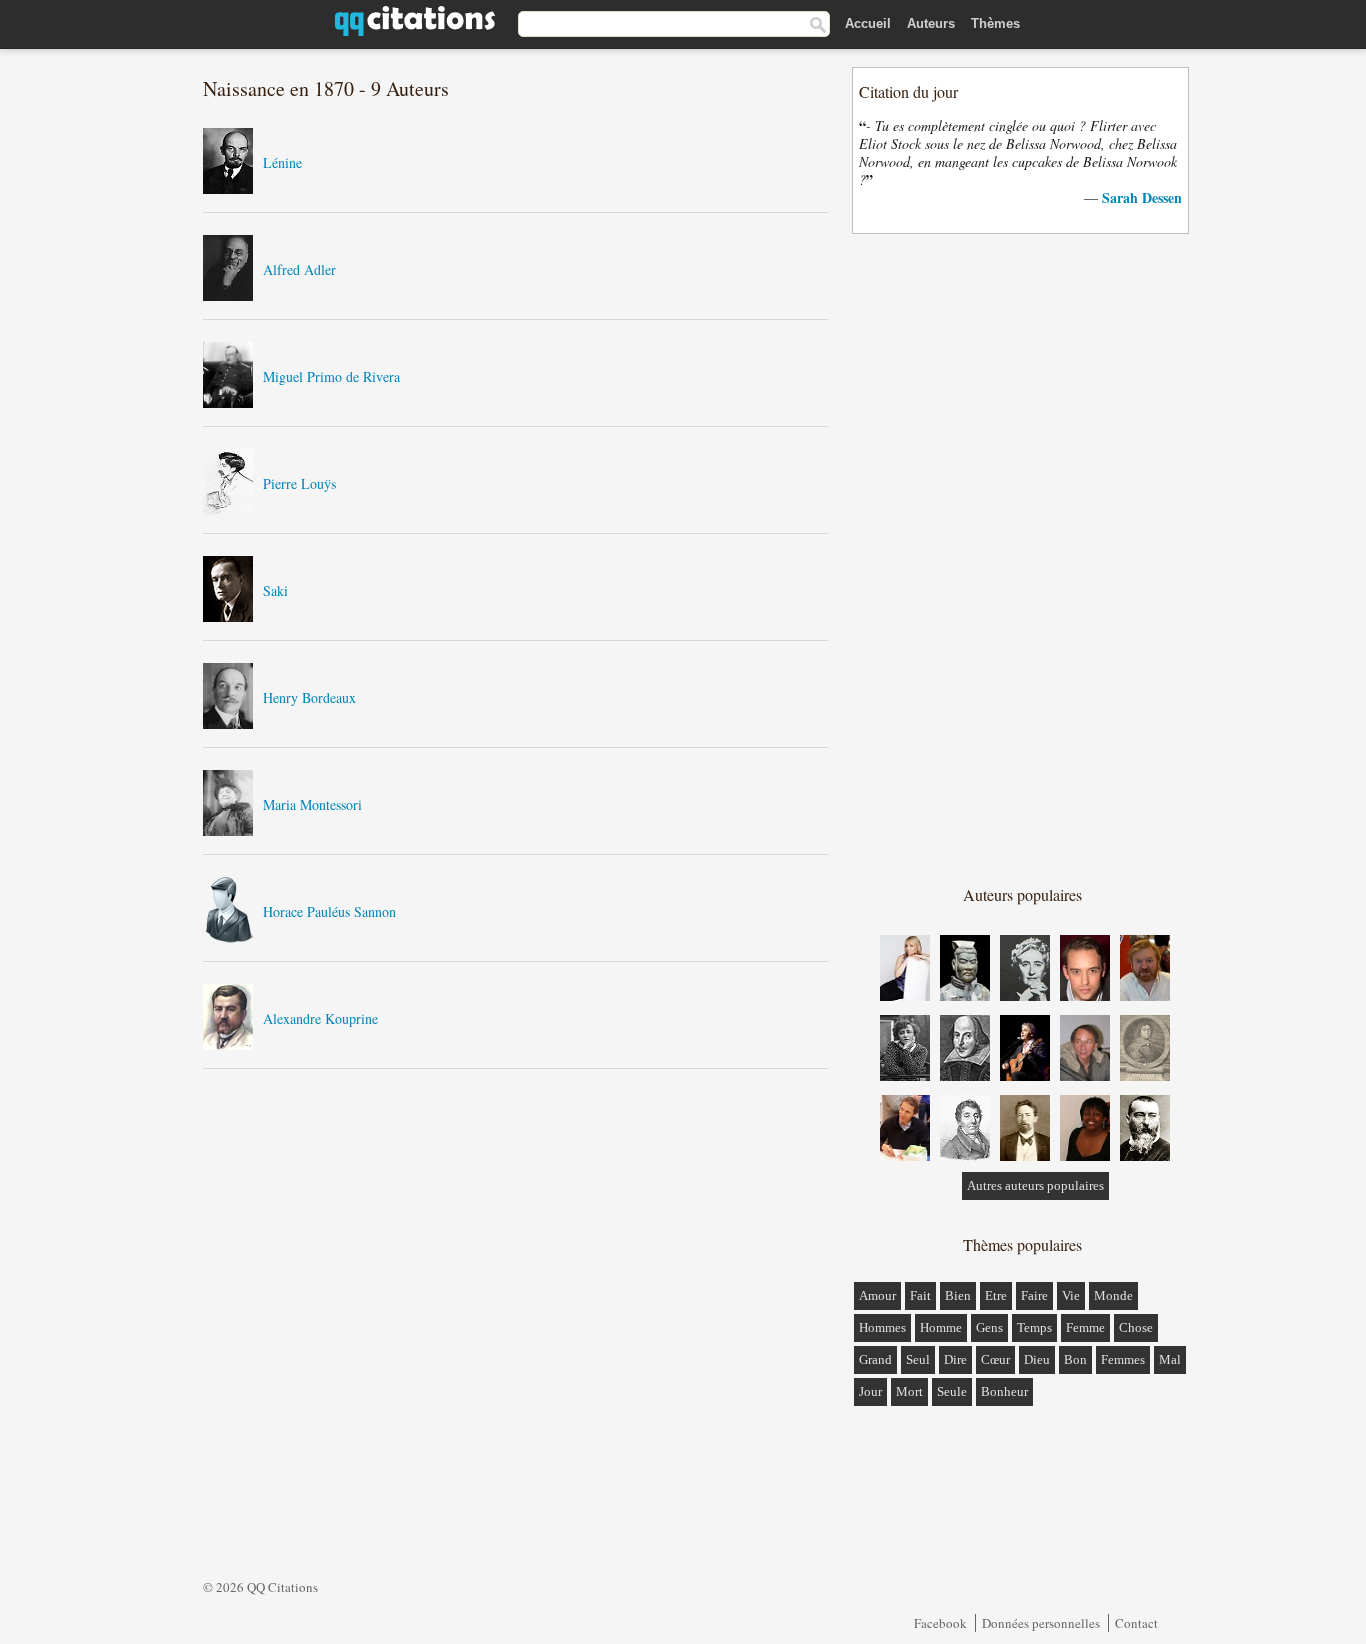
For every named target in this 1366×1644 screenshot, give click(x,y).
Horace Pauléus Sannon (329, 911)
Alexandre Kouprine (320, 1018)
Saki (275, 590)
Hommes (882, 1327)
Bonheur (1004, 1391)
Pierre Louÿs (299, 483)
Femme (1085, 1327)
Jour (870, 1391)
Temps (1034, 1327)
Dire (955, 1359)
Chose (1136, 1327)
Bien (958, 1295)
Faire (1034, 1295)
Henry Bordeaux (309, 697)
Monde (1113, 1295)
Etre (996, 1295)
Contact (1136, 1623)
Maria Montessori (312, 804)
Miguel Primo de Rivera (331, 376)
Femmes (1123, 1359)
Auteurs (931, 23)
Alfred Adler (299, 269)
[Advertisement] (1022, 558)
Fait (920, 1295)
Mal (1170, 1359)
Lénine (282, 162)
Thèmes (995, 23)
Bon (1075, 1359)
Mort (909, 1391)
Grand (875, 1359)
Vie (1071, 1295)
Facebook (940, 1623)
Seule (952, 1391)
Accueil (868, 23)
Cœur (995, 1359)
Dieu (1037, 1359)
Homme (941, 1327)
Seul (918, 1359)
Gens (989, 1327)
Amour (877, 1295)
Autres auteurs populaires (1035, 1185)
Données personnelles (1041, 1623)
